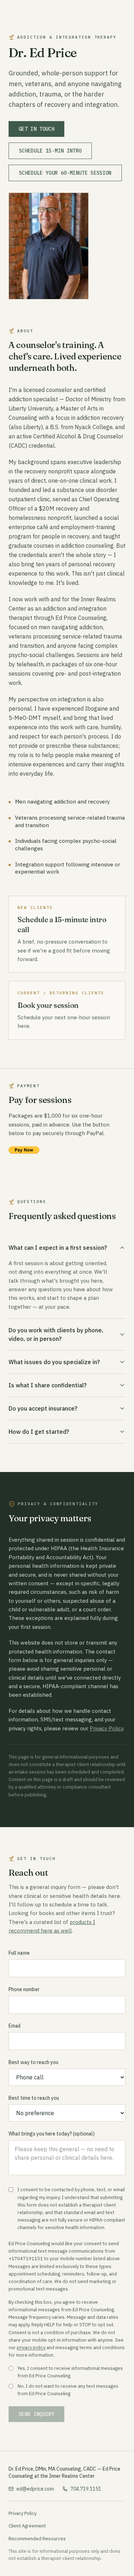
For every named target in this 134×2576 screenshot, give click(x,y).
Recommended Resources (37, 2539)
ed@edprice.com (35, 2489)
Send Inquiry (36, 2414)
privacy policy (31, 2348)
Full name (19, 1953)
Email (15, 2026)
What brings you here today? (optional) (52, 2134)
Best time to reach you (34, 2098)
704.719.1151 (86, 2489)
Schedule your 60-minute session (65, 173)
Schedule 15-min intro (50, 151)
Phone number (24, 1989)
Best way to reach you (33, 2062)
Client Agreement (27, 2526)
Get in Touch (36, 129)
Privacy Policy (106, 1728)
